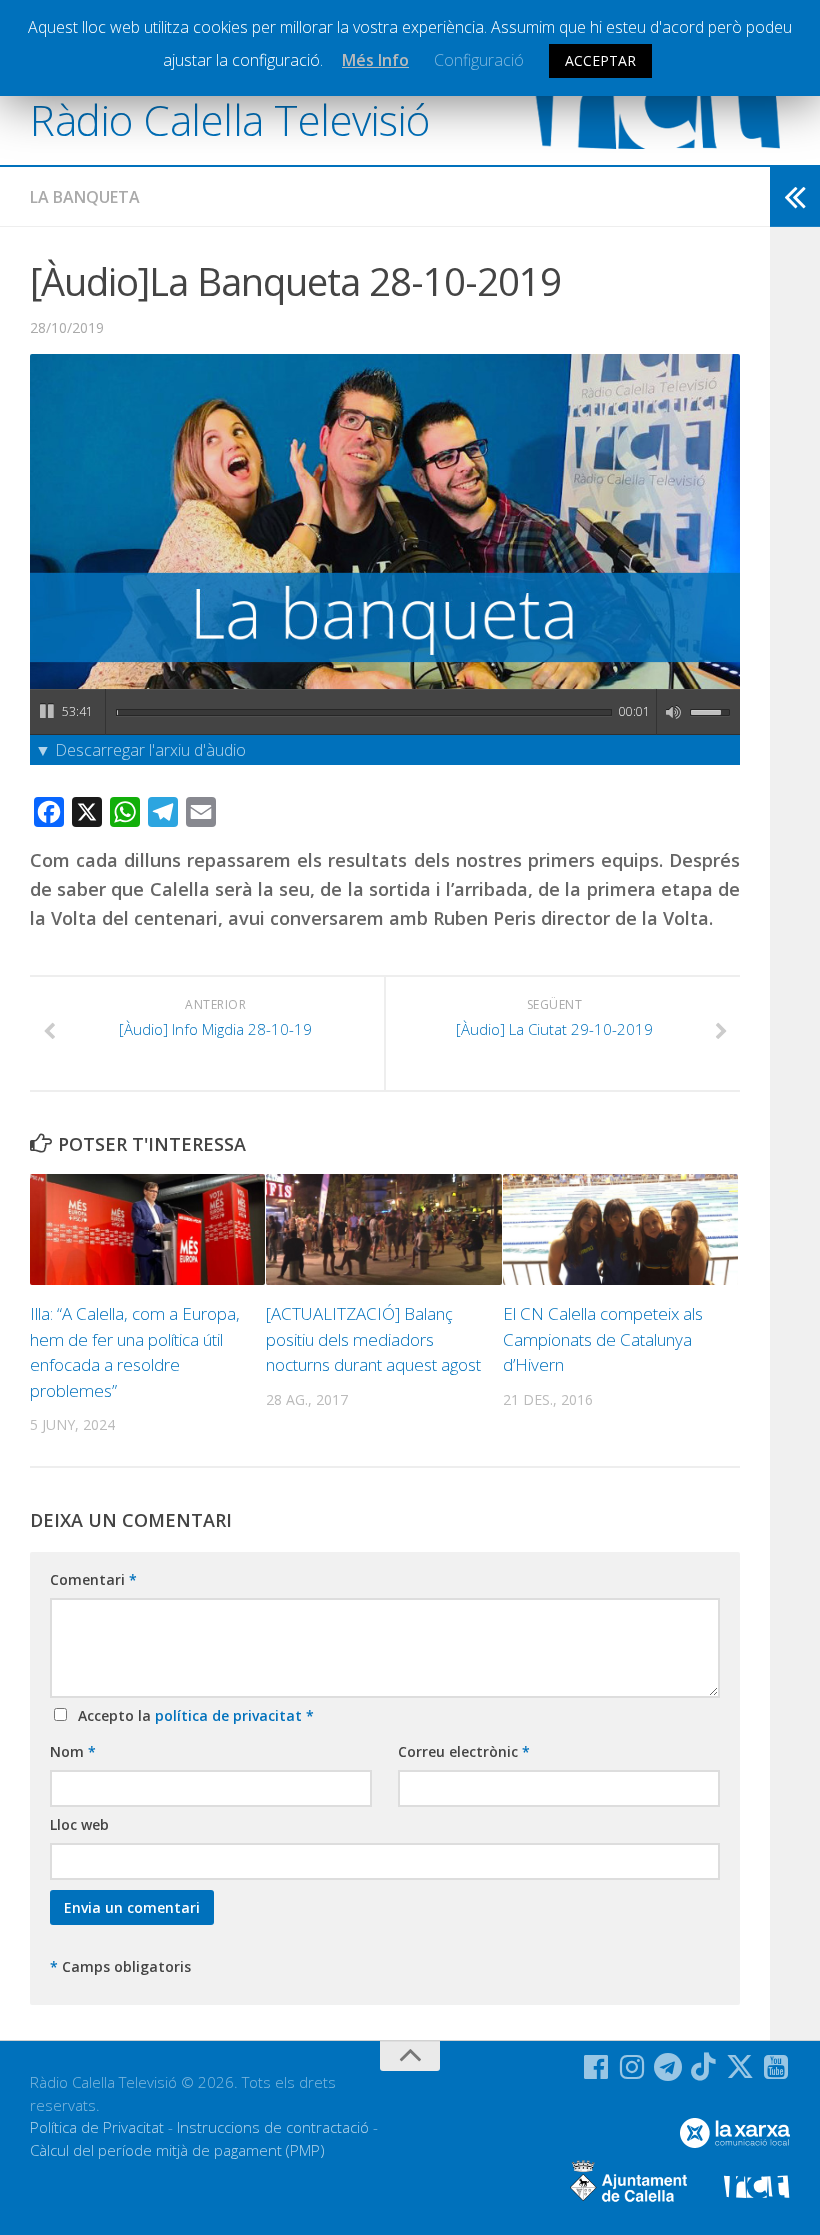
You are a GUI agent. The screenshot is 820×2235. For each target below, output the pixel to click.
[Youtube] (776, 2067)
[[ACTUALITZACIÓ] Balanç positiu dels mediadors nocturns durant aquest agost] (383, 1229)
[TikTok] (704, 2067)
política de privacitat (230, 1715)
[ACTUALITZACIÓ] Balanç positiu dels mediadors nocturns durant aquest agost (373, 1339)
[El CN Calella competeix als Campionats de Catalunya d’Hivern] (620, 1229)
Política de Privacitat (97, 2127)
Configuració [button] (479, 60)
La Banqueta (85, 197)
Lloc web (79, 1824)
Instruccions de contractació (273, 2127)
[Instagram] (632, 2067)
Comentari (93, 1579)
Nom (73, 1751)
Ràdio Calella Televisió (230, 119)
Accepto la (192, 1715)
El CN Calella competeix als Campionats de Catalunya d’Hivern (603, 1339)
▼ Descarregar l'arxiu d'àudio (140, 750)
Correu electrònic (464, 1751)
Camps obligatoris (120, 1966)
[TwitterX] (740, 2067)
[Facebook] (596, 2067)
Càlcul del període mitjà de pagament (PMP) (177, 2150)
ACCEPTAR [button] (600, 60)
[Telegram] (668, 2067)
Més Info (375, 60)
